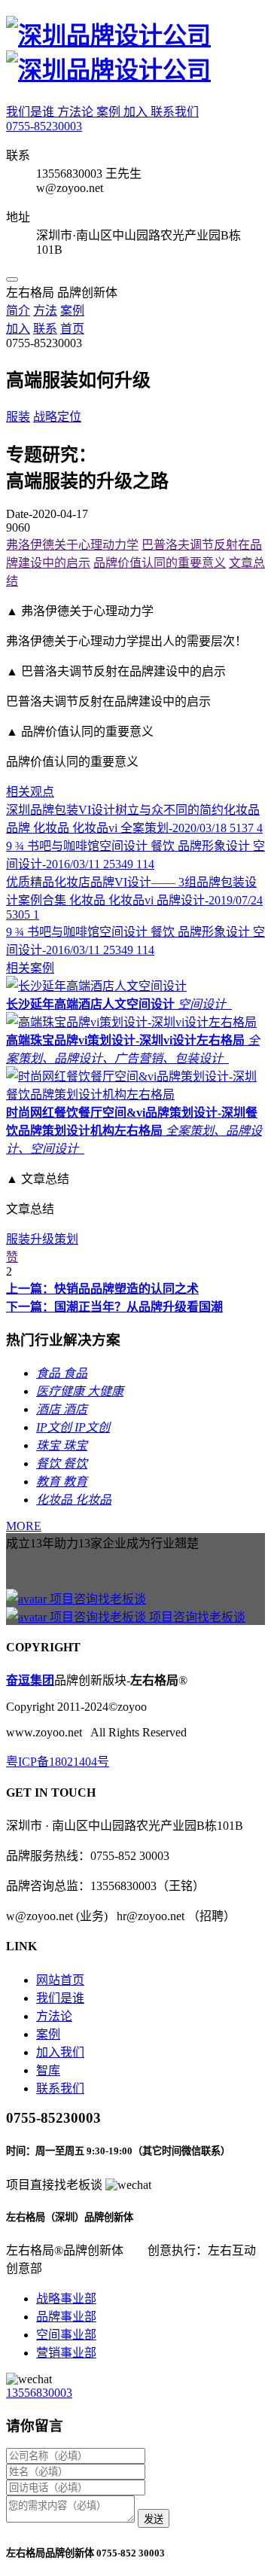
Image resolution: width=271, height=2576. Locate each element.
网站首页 (60, 1980)
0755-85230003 (44, 126)
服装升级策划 (42, 1239)
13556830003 (39, 2393)
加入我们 (60, 2052)
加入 (137, 112)
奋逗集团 (30, 1680)
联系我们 (175, 112)
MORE (24, 1526)
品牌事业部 (66, 2317)
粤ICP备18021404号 (58, 1762)
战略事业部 (66, 2299)
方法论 (77, 112)
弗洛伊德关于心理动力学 (72, 545)
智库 (48, 2070)
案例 (110, 112)
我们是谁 (32, 112)
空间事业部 (66, 2335)
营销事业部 (66, 2353)
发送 (154, 2519)
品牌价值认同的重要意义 (160, 563)
